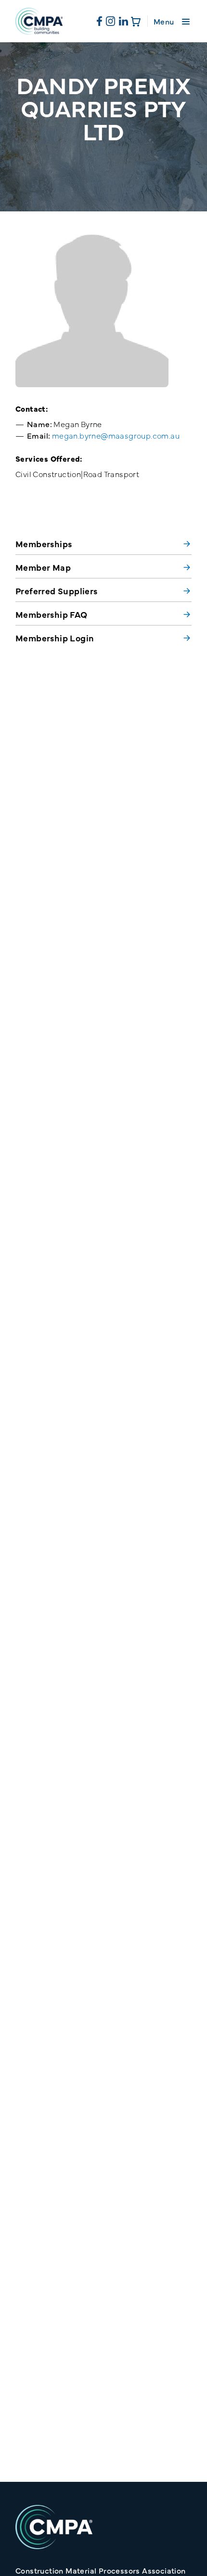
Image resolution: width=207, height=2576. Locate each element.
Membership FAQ (52, 614)
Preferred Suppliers (57, 591)
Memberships (44, 544)
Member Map (43, 567)
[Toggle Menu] (186, 21)
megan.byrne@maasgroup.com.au (116, 435)
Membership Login (55, 638)
